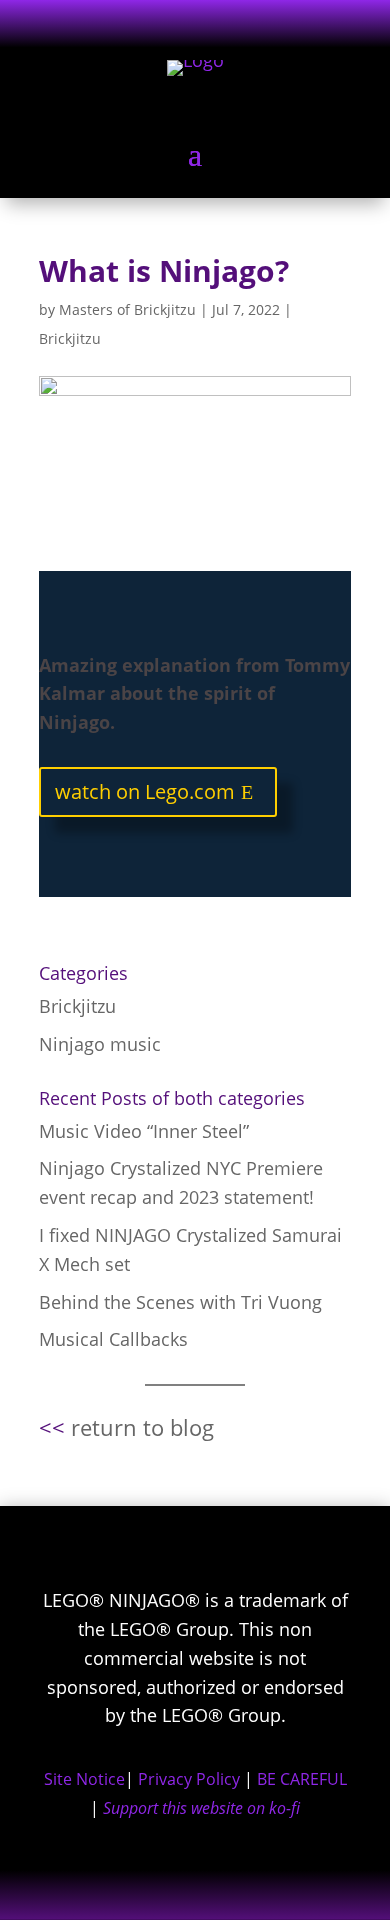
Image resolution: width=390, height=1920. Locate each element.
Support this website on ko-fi (201, 1808)
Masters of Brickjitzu (127, 309)
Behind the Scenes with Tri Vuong (180, 1302)
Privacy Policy (189, 1779)
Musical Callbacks (113, 1339)
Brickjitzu (70, 338)
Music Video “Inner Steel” (144, 1131)
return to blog (142, 1427)
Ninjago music (100, 1044)
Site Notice (84, 1779)
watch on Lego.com (145, 791)
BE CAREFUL (302, 1779)
